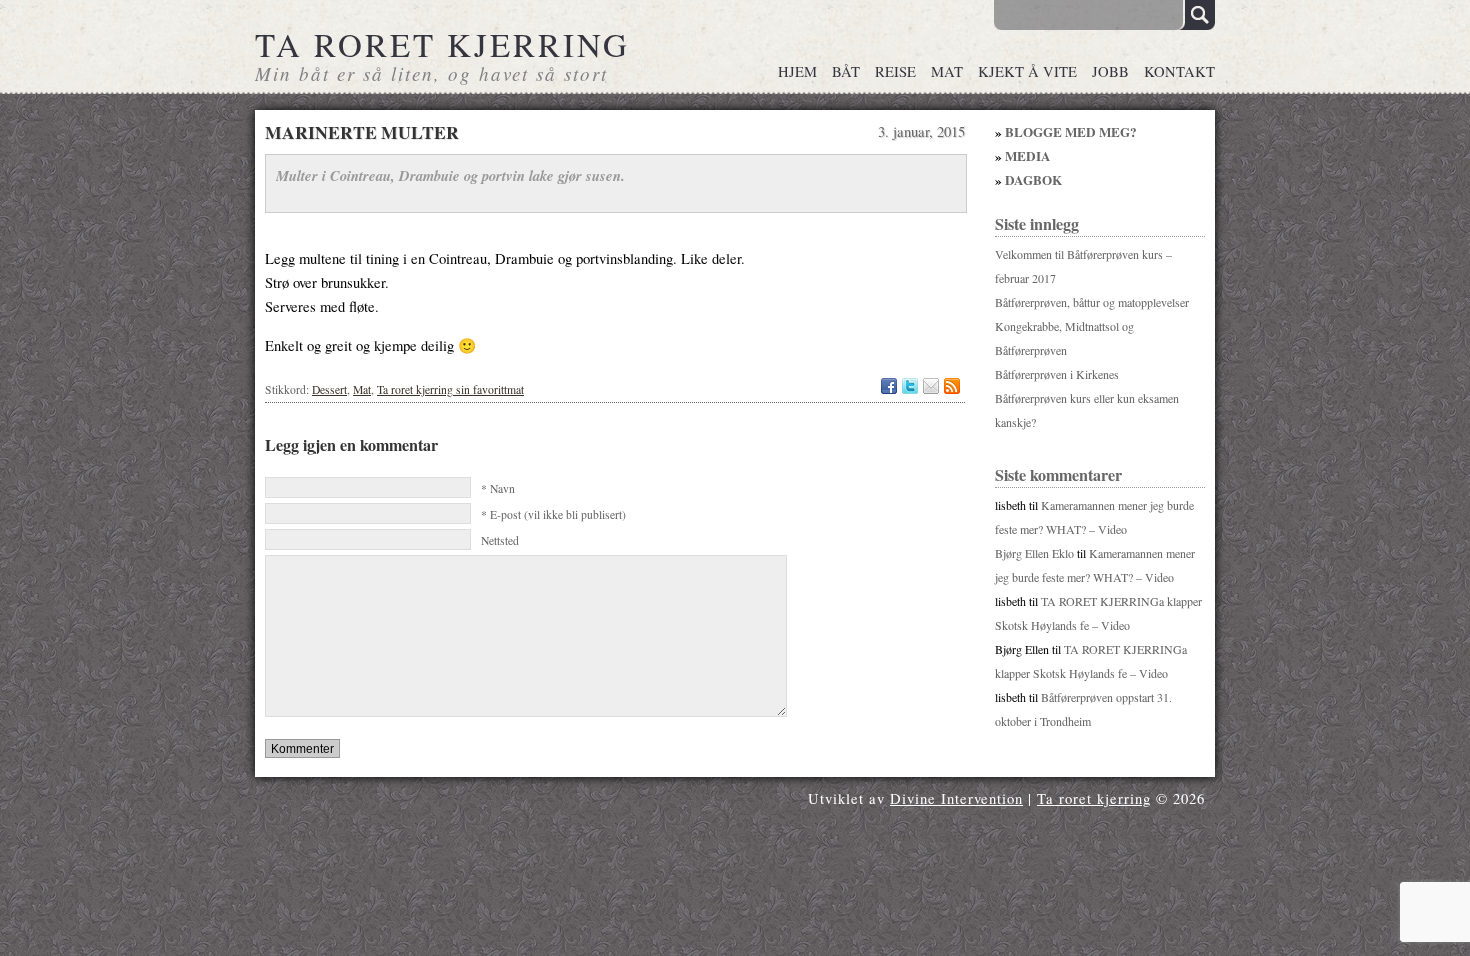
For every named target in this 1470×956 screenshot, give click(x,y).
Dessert (329, 389)
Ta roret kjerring (442, 44)
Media (1028, 156)
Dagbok (1033, 180)
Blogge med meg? (1071, 132)
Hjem (797, 71)
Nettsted (500, 540)
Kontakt (1179, 71)
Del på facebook (889, 386)
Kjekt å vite (1027, 71)
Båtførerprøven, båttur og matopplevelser (1092, 302)
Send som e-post (931, 386)
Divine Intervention (956, 798)
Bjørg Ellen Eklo (1034, 553)
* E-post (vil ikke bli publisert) (553, 514)
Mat (947, 71)
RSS (952, 386)
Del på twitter (910, 386)
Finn (1197, 15)
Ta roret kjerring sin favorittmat (450, 389)
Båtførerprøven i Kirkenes (1057, 374)
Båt (846, 71)
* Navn (498, 488)
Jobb (1110, 71)
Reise (895, 71)
